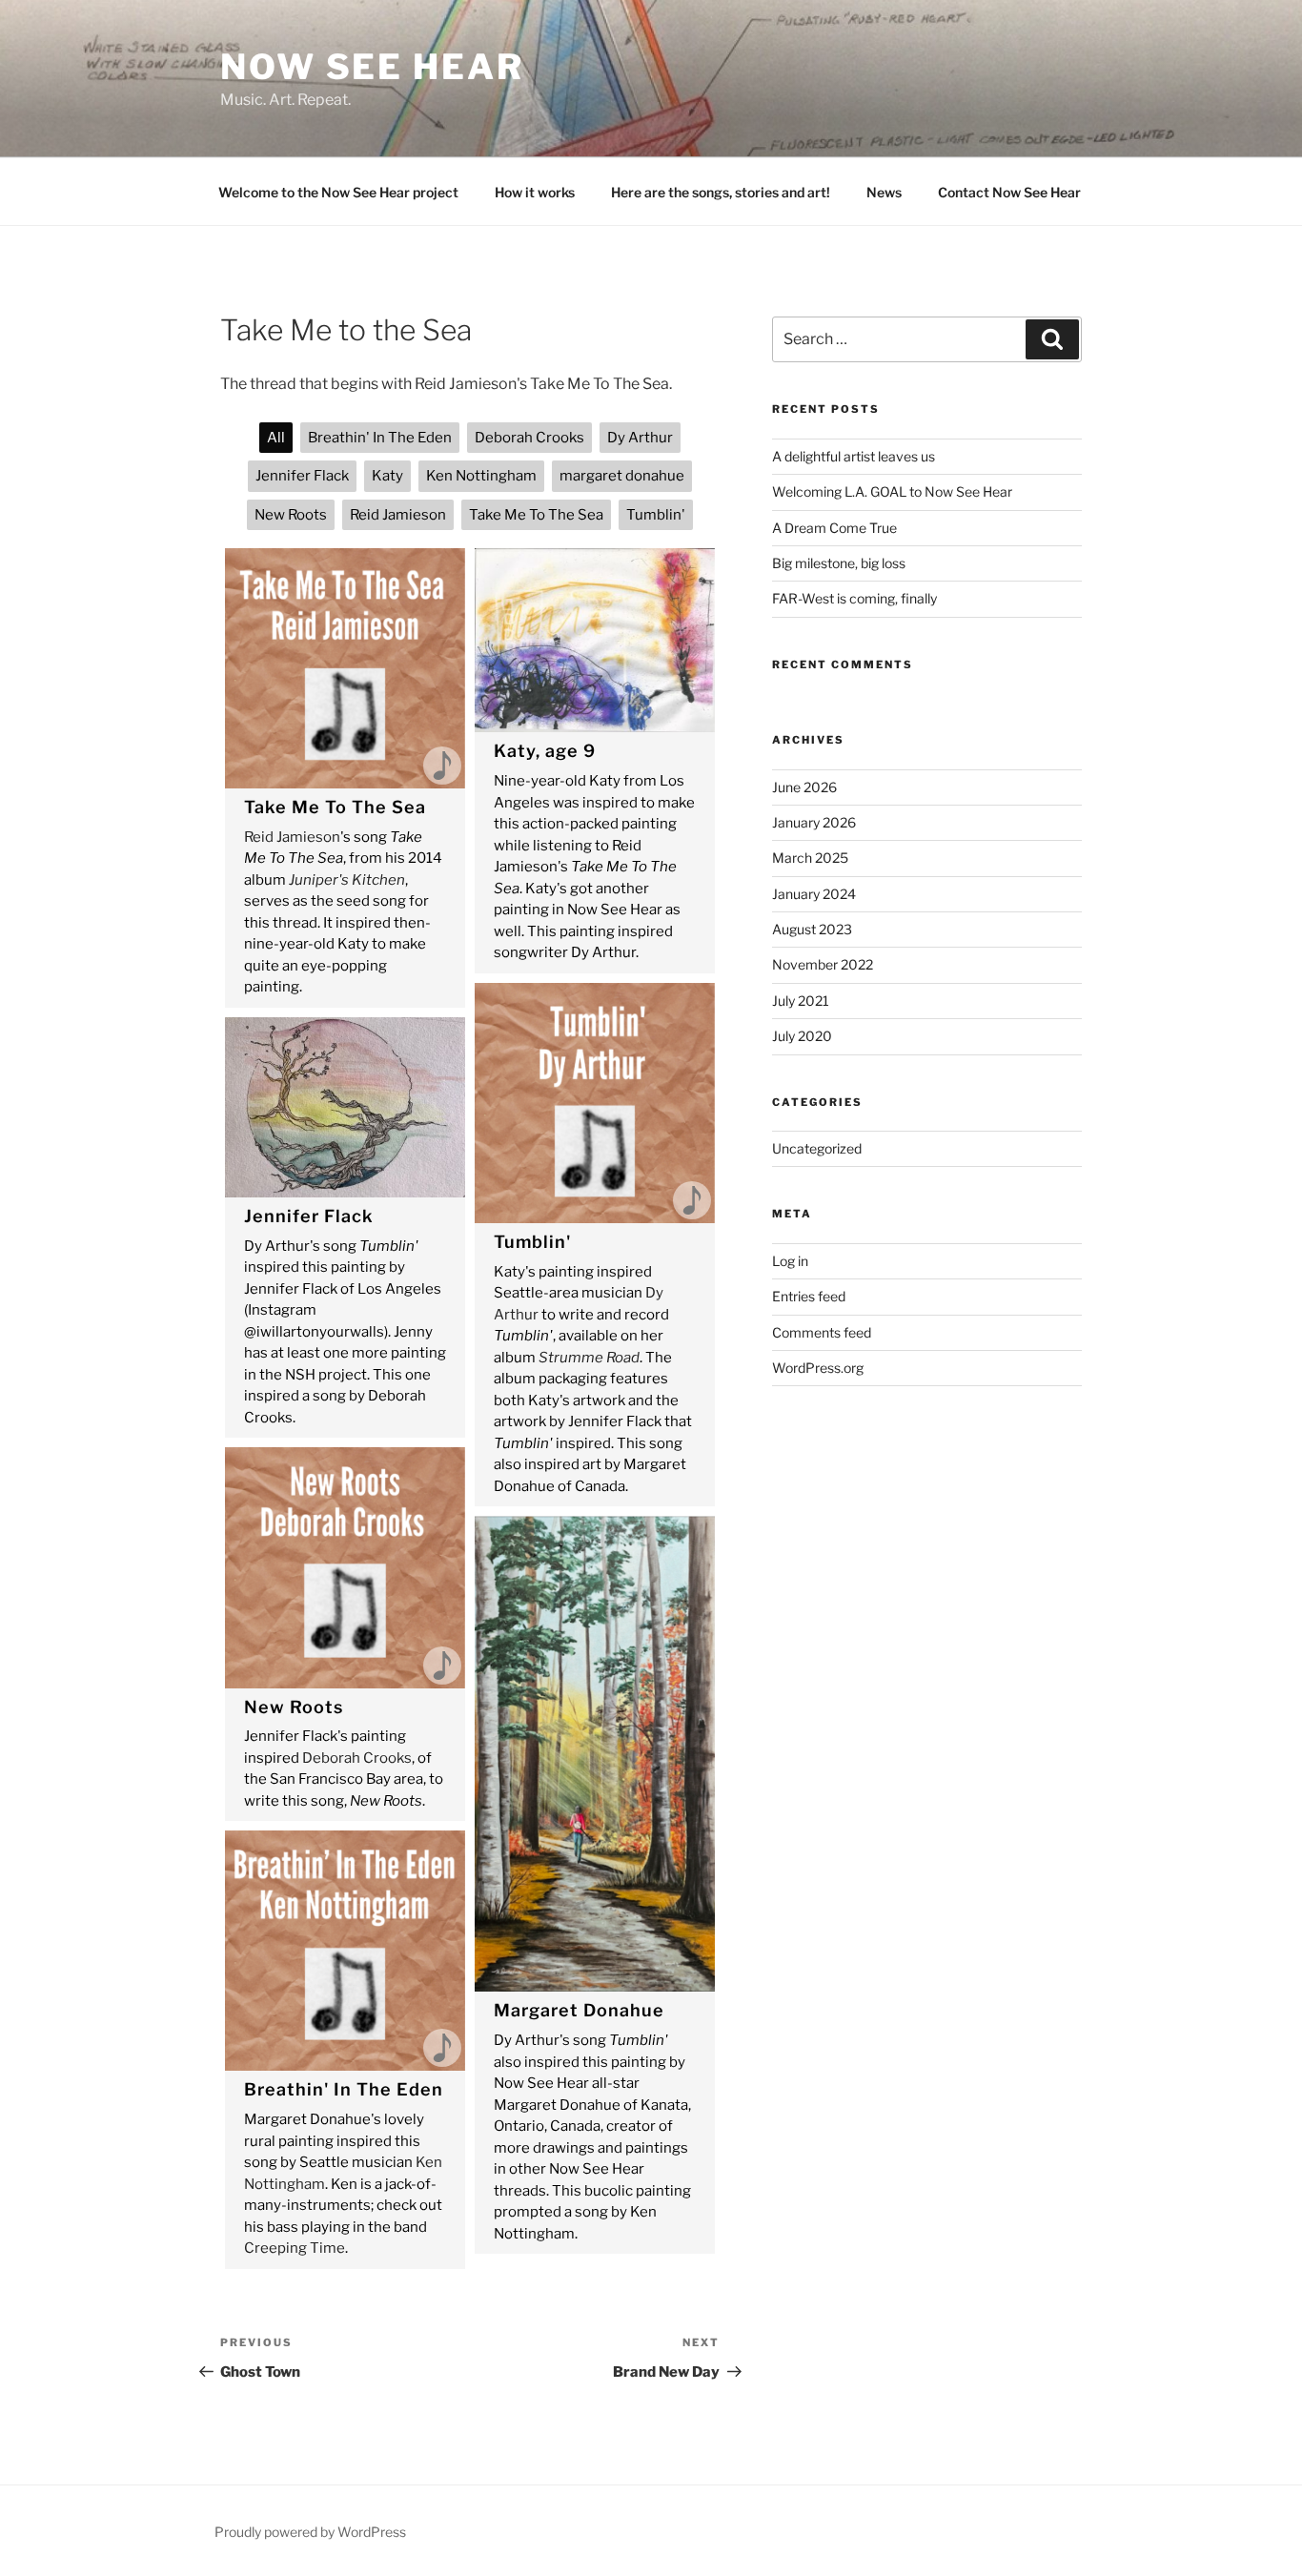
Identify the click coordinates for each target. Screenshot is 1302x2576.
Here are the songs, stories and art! (721, 192)
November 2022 (823, 964)
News (884, 192)
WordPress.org (818, 1368)
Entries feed (809, 1296)
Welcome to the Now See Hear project (338, 192)
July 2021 (801, 1001)
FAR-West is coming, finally (854, 598)
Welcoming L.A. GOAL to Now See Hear (892, 491)
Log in (790, 1261)
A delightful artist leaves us (854, 456)
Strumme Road (589, 1358)
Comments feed (822, 1332)
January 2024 (814, 894)
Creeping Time (295, 2248)
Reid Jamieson (292, 837)
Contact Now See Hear (1009, 192)
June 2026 (804, 787)
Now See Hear (372, 67)
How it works (535, 192)
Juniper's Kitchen (347, 880)
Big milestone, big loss (839, 563)
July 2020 (802, 1036)
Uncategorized (817, 1148)
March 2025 (810, 858)
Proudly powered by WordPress (310, 2532)
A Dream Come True (834, 528)
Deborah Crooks (357, 1758)
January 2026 (814, 822)
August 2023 (812, 929)
